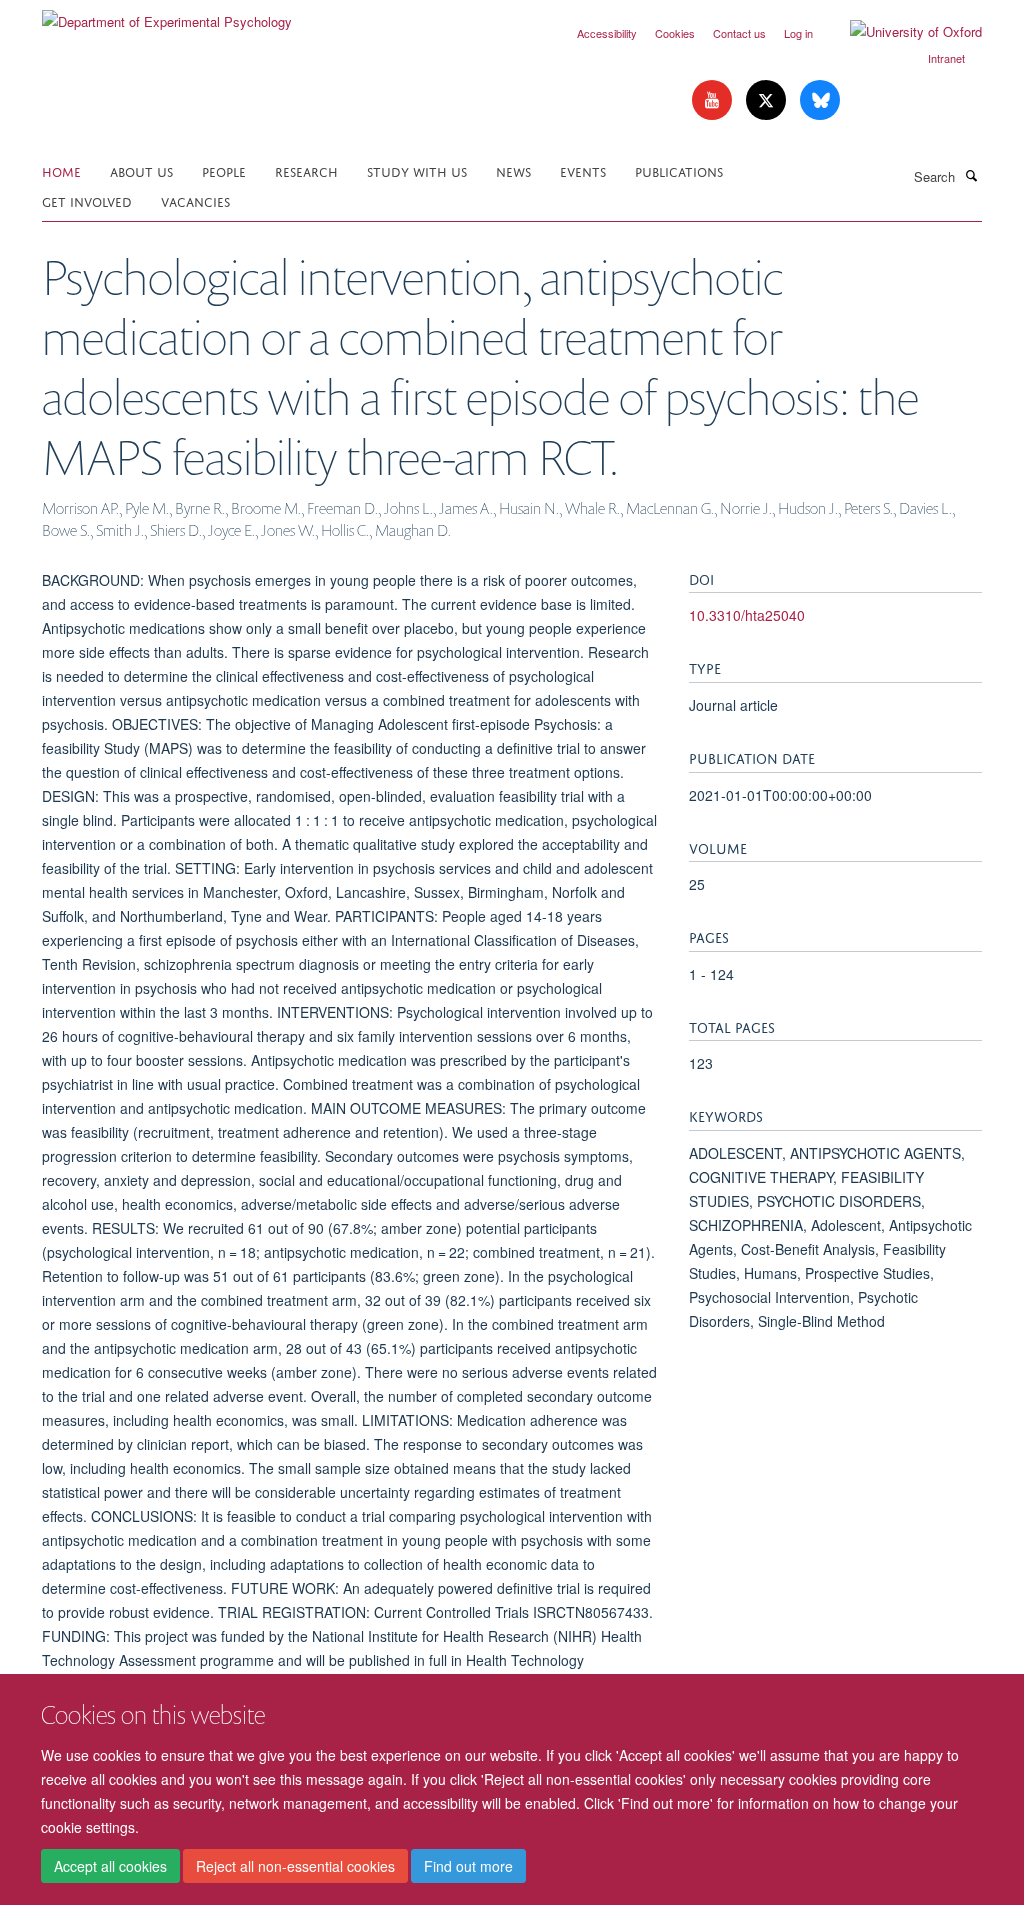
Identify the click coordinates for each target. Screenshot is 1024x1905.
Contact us (739, 33)
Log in (798, 33)
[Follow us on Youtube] (714, 100)
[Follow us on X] (768, 100)
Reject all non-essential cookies (295, 1866)
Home (61, 170)
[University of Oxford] (901, 32)
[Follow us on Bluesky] (820, 100)
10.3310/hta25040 (747, 615)
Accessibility (607, 33)
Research (306, 170)
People (224, 170)
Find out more (468, 1866)
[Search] (971, 175)
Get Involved (87, 200)
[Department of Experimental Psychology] (167, 14)
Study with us (417, 170)
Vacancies (195, 200)
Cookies (675, 33)
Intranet (946, 58)
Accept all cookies (110, 1866)
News (513, 170)
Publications (679, 170)
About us (141, 170)
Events (583, 170)
